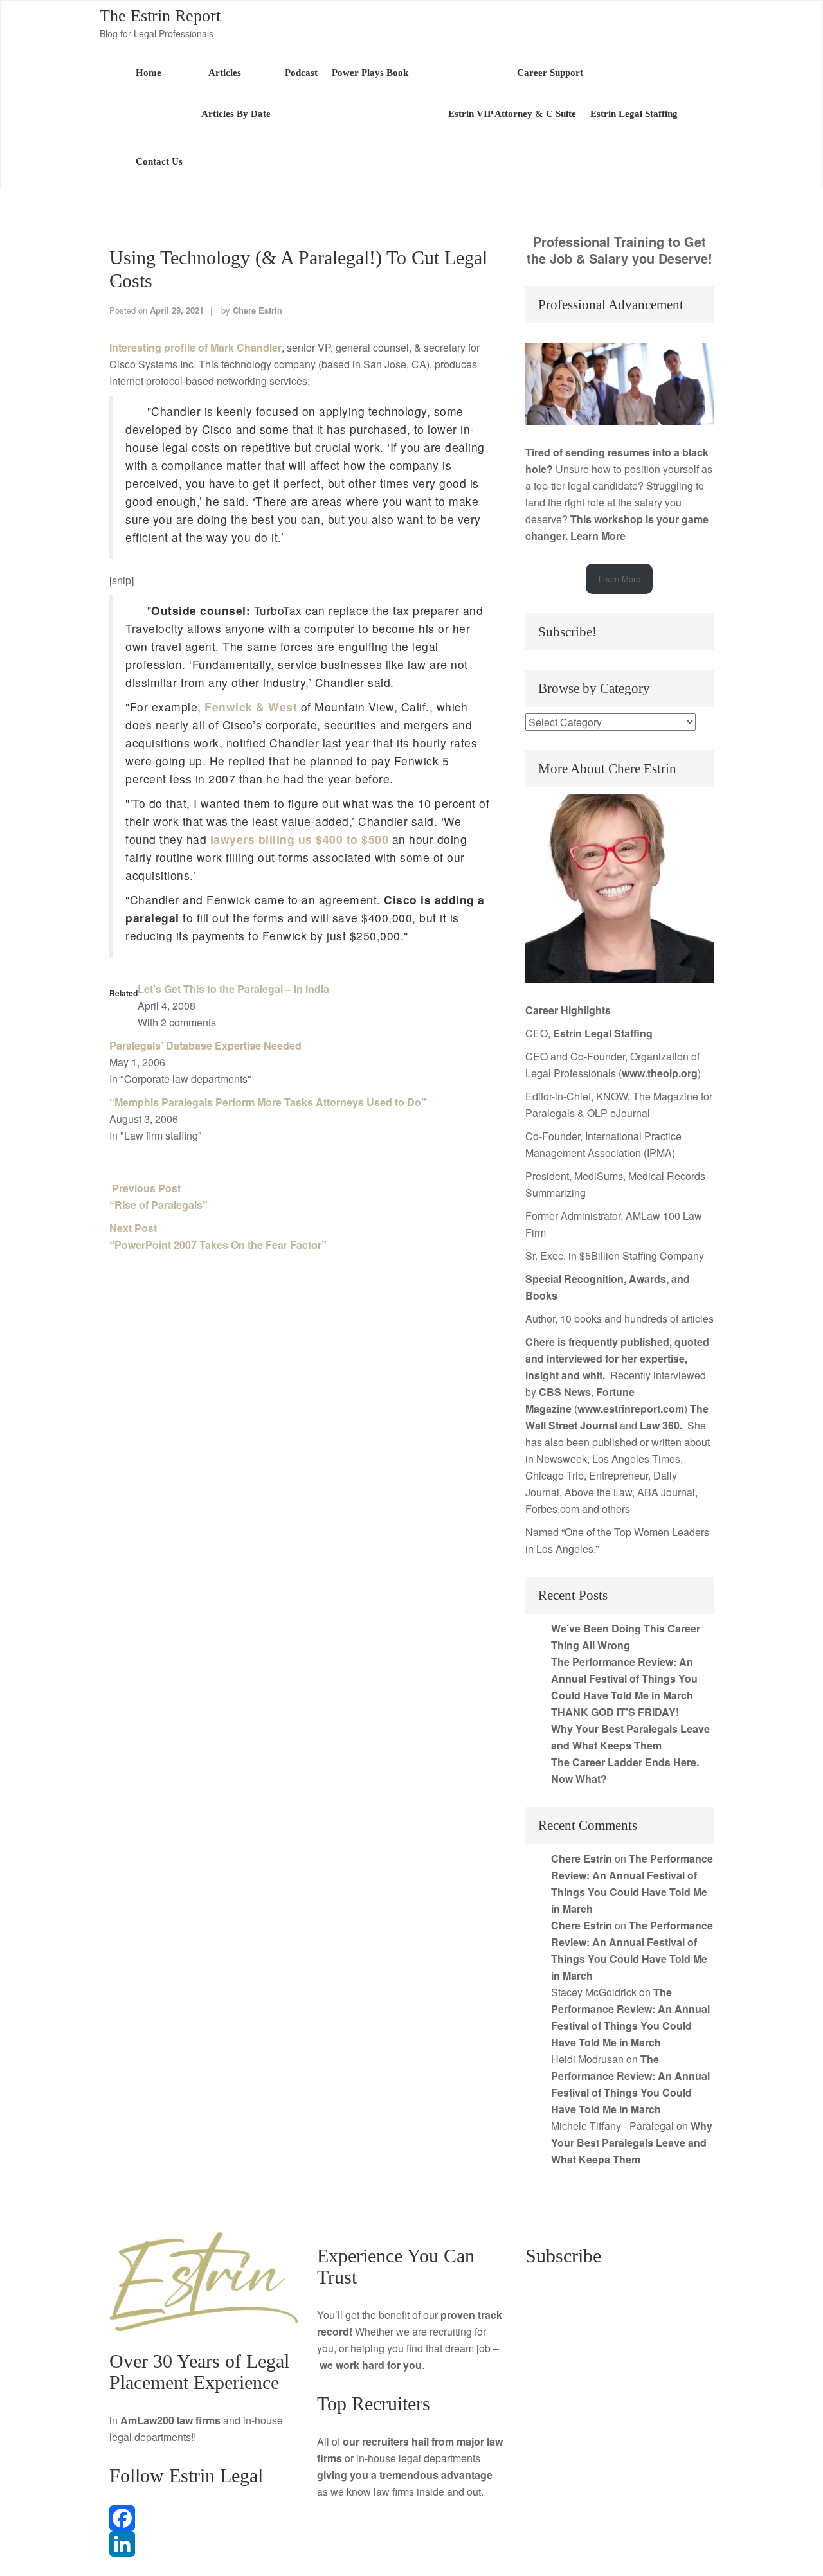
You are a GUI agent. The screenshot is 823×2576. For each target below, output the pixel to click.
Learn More (598, 536)
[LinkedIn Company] (203, 2544)
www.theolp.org (660, 1073)
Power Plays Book (370, 73)
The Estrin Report (160, 16)
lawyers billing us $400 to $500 (300, 839)
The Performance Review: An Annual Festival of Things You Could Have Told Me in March (624, 1678)
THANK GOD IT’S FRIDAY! (615, 1712)
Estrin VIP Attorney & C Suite (512, 114)
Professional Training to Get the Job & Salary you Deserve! (620, 250)
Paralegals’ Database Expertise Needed (205, 1045)
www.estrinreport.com (631, 1409)
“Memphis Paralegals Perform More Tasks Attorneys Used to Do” (268, 1102)
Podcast (301, 73)
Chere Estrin (258, 310)
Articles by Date (236, 114)
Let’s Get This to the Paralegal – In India (233, 989)
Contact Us (159, 161)
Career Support (550, 73)
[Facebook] (203, 2518)
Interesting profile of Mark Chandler (195, 347)
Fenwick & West (251, 707)
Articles (223, 73)
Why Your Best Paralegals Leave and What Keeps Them (632, 2142)
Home (149, 73)
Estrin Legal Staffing (634, 114)
